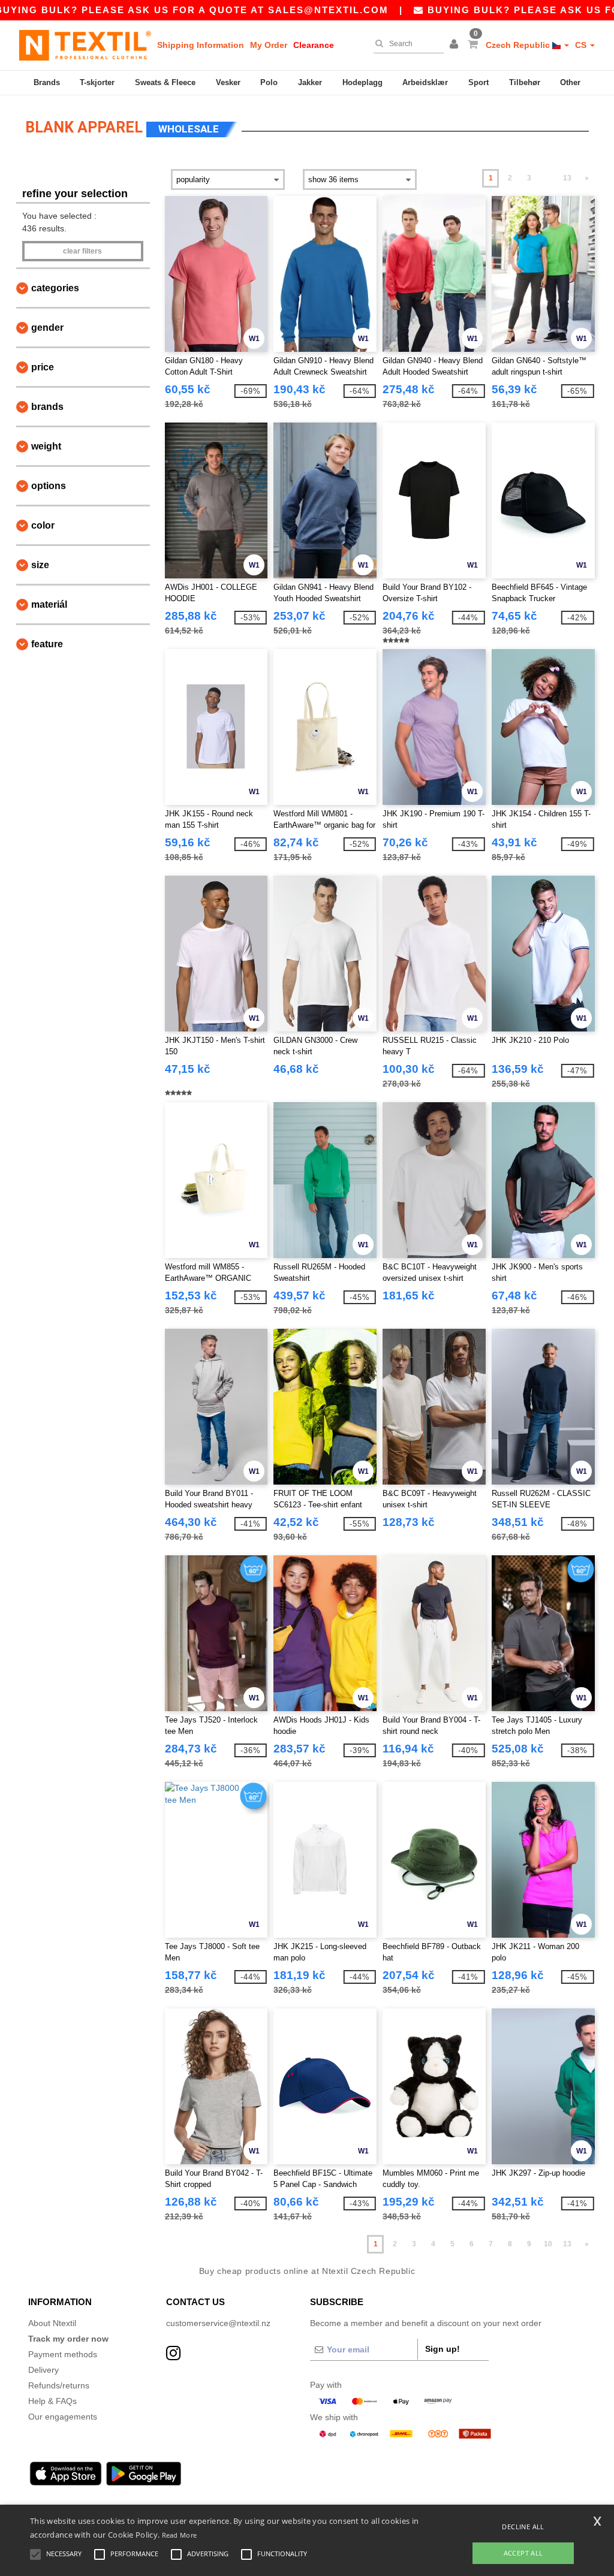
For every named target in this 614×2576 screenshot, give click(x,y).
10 (548, 2244)
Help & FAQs (52, 2401)
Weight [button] (46, 446)
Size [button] (40, 565)
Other (570, 82)
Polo (269, 82)
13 (567, 178)
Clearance (314, 45)
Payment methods (63, 2354)
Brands (47, 82)
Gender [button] (47, 328)
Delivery (43, 2370)
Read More (180, 2535)
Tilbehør (525, 82)
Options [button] (49, 486)
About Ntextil (52, 2323)
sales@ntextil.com (328, 10)
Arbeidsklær (425, 82)
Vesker (228, 82)
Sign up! (443, 2349)
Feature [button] (47, 644)
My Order (269, 45)
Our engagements (63, 2417)
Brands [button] (47, 407)
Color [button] (43, 525)
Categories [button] (55, 288)
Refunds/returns (59, 2385)
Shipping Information (201, 45)
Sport (478, 82)
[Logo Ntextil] (85, 45)
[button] (456, 45)
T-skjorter (97, 82)
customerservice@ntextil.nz (218, 2323)
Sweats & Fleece (165, 82)
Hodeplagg (362, 82)
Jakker (310, 82)
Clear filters (82, 251)
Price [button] (43, 367)
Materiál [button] (49, 604)
